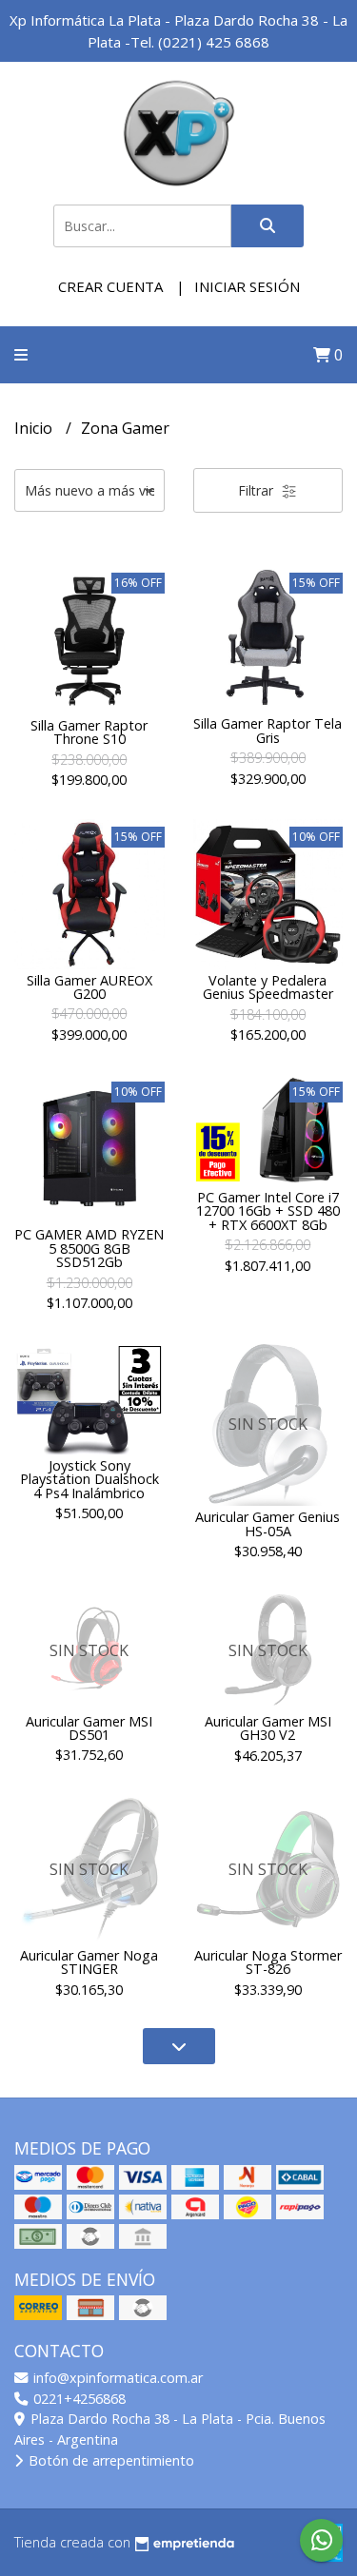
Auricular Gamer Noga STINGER (89, 1962)
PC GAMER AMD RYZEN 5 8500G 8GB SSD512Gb (89, 1248)
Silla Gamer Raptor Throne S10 (89, 732)
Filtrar (258, 490)
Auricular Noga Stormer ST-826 (268, 1962)
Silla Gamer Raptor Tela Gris (268, 730)
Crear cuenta (110, 286)
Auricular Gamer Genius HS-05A (268, 1523)
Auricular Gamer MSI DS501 (89, 1728)
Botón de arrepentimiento (109, 2460)
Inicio (35, 428)
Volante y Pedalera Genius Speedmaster (268, 987)
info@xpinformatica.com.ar (116, 2378)
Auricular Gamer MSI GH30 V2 (268, 1728)
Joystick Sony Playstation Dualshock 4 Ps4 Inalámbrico (89, 1479)
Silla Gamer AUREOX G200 (89, 987)
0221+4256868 (78, 2399)
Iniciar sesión (247, 286)
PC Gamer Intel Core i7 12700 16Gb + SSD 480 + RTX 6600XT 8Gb (268, 1211)
